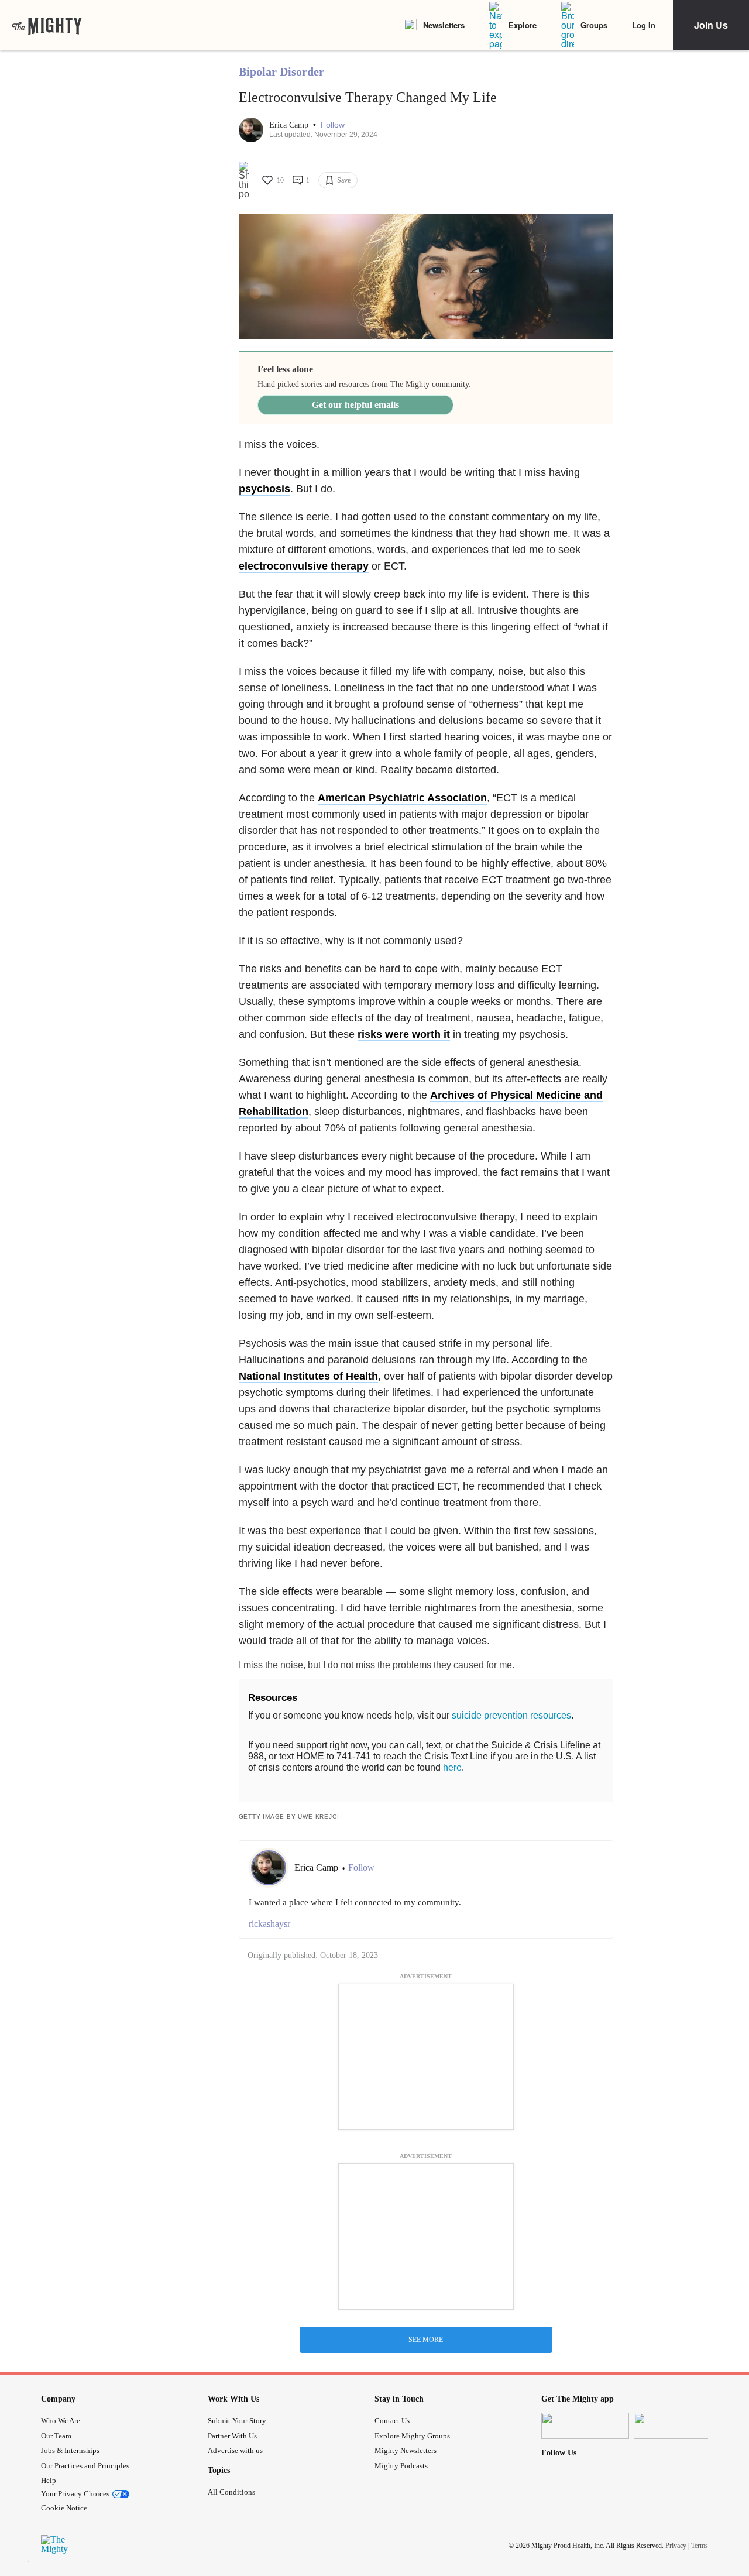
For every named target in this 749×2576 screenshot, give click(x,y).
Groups (594, 25)
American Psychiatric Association (402, 798)
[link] (47, 25)
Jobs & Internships (70, 2450)
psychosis (264, 489)
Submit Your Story (237, 2421)
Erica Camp (290, 125)
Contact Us (392, 2421)
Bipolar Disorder (281, 71)
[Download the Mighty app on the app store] (585, 2426)
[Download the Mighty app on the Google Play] (678, 2426)
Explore (523, 25)
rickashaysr (269, 1924)
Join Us (711, 25)
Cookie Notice (64, 2508)
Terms (700, 2546)
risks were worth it (404, 1034)
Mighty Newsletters (406, 2450)
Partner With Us (232, 2436)
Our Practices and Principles (85, 2466)
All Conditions (231, 2492)
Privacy (676, 2546)
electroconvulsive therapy (304, 566)
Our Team (56, 2436)
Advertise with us (235, 2450)
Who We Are (61, 2421)
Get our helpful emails (355, 405)
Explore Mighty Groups (412, 2436)
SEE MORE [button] (426, 2340)
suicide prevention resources (511, 1715)
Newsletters (444, 25)
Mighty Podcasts (401, 2466)
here (452, 1767)
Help (49, 2480)
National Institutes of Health (308, 1376)
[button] (333, 125)
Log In (644, 25)
